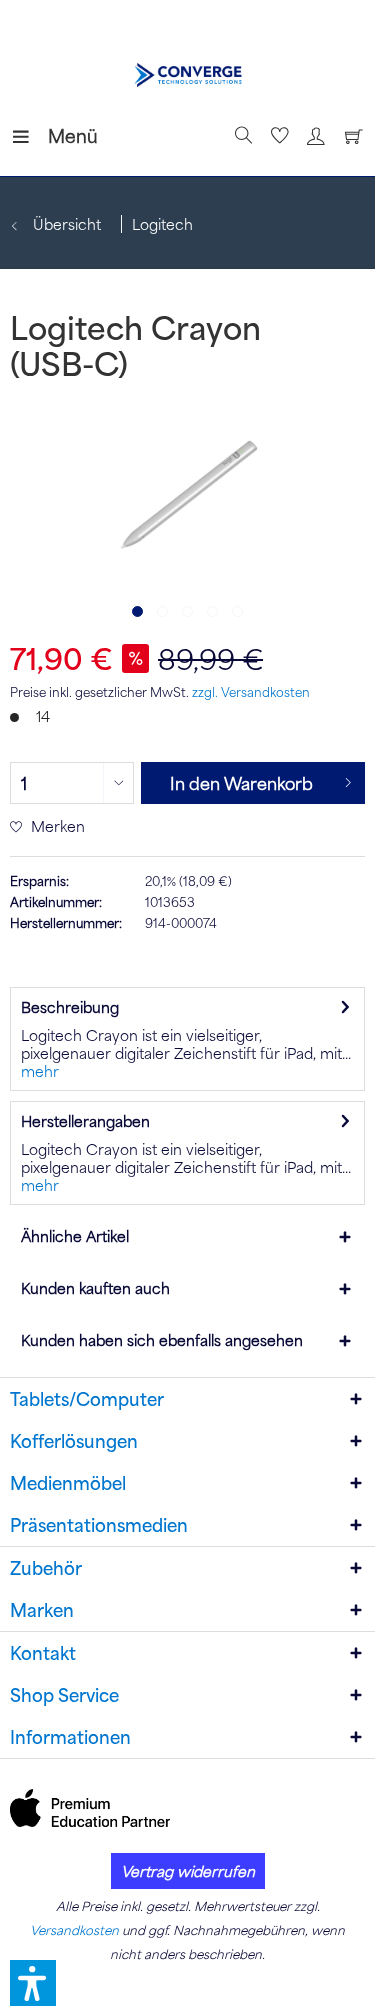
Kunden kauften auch (95, 1288)
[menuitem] (29, 136)
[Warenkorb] (349, 136)
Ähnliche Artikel (75, 1236)
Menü (53, 135)
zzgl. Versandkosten (251, 692)
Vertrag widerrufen (188, 1871)
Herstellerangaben (85, 1121)
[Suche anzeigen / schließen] (241, 136)
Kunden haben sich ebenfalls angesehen (162, 1340)
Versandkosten (74, 1930)
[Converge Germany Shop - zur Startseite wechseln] (187, 75)
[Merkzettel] (277, 136)
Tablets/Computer (87, 1399)
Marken (42, 1610)
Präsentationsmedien (99, 1525)
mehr (40, 1071)
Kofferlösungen (74, 1441)
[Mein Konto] (313, 136)
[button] (33, 1983)
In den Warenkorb (241, 783)
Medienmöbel (68, 1483)
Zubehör (46, 1568)
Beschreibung (70, 1007)
